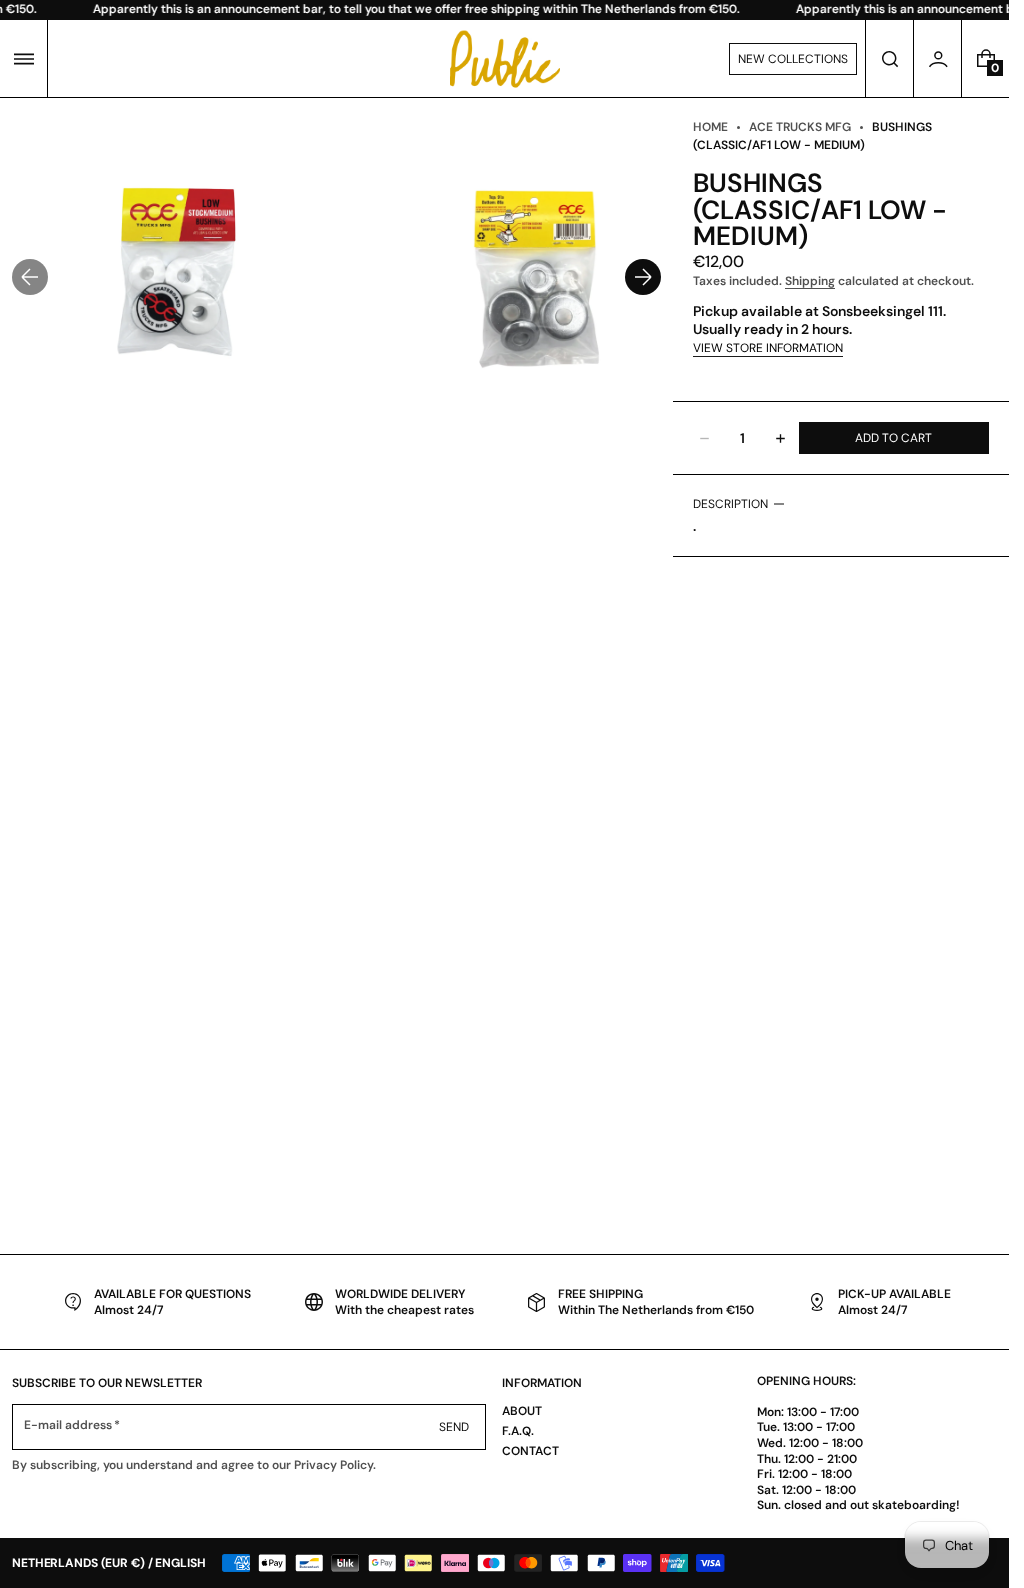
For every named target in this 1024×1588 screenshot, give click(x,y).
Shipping (810, 281)
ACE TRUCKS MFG (800, 127)
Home (710, 127)
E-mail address (68, 1425)
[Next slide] (643, 277)
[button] (23, 58)
